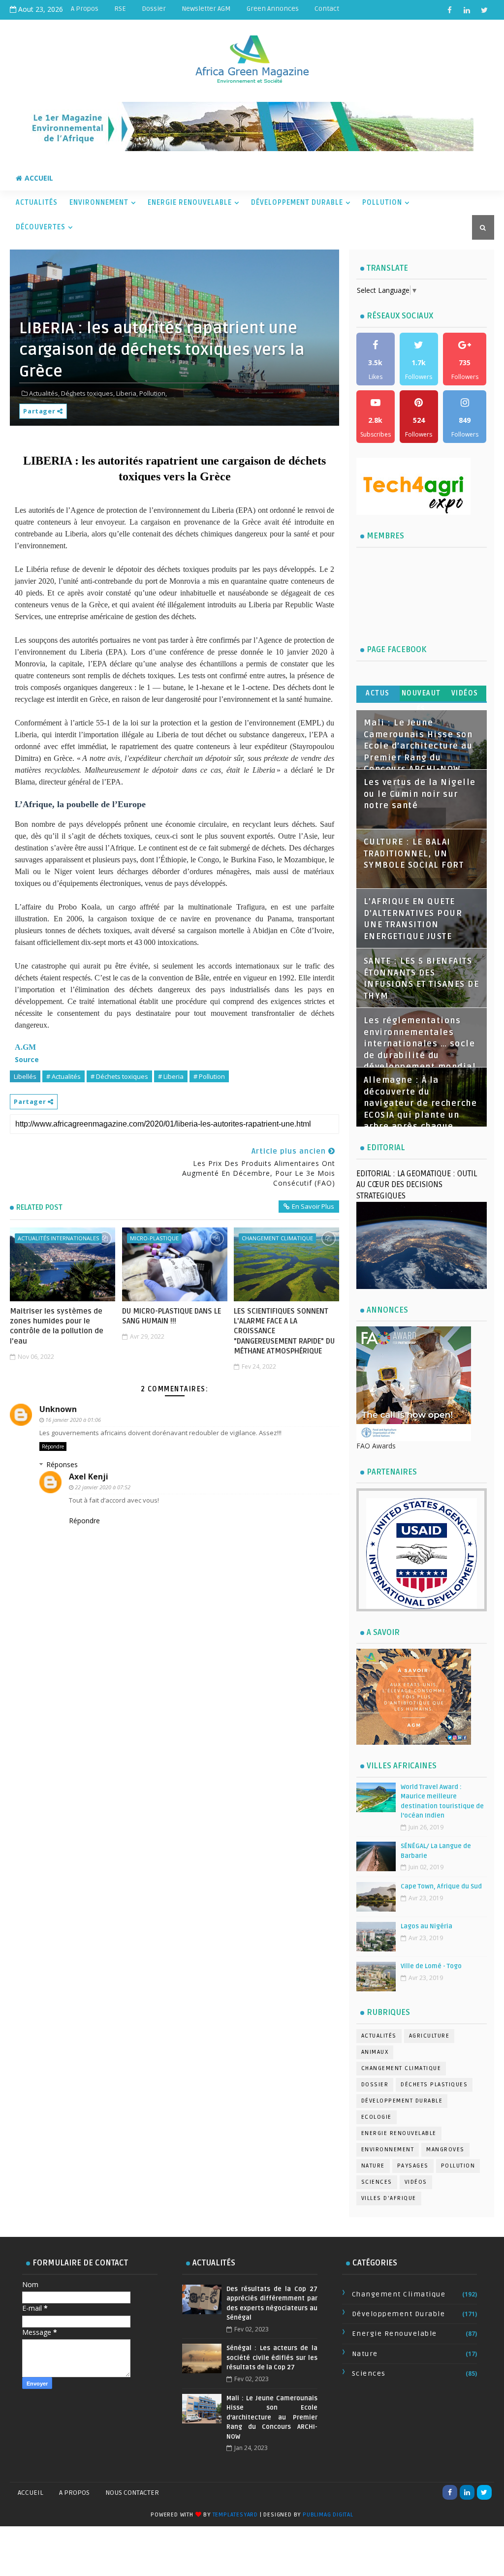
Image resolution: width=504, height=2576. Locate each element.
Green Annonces (273, 9)
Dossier (154, 9)
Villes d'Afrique (389, 2198)
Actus (378, 693)
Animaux (375, 2052)
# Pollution (209, 1076)
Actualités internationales (58, 1238)
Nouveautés (421, 695)
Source (27, 1059)
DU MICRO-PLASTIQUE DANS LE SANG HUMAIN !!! (172, 1316)
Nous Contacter (132, 2493)
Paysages (413, 2166)
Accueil (39, 178)
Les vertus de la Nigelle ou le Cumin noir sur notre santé (420, 794)
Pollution (382, 203)
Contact (327, 9)
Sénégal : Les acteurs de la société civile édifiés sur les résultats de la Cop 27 (272, 2358)
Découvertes (41, 227)
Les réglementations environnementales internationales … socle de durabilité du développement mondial (420, 1044)
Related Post (39, 1207)
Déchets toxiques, (88, 393)
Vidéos (465, 693)
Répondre (53, 1446)
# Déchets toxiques (119, 1076)
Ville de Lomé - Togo (431, 1966)
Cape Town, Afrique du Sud (441, 1886)
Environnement (99, 203)
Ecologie (377, 2117)
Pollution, (153, 393)
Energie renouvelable (399, 2133)
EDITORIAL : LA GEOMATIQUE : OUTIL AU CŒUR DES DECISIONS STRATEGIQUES (417, 1185)
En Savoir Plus (313, 1206)
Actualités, (44, 393)
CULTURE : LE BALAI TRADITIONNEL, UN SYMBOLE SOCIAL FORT (414, 854)
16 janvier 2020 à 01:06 (73, 1420)
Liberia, (127, 393)
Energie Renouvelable (190, 203)
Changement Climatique (277, 1238)
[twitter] (484, 10)
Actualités (37, 203)
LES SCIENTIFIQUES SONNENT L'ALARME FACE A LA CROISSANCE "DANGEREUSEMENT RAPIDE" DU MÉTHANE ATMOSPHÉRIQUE (284, 1331)
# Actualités (63, 1076)
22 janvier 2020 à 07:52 (103, 1487)
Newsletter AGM (206, 9)
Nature (373, 2166)
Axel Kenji (89, 1476)
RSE (120, 9)
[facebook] (450, 10)
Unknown (58, 1409)
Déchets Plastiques (434, 2085)
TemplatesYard (235, 2515)
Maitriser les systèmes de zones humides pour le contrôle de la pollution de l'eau (57, 1326)
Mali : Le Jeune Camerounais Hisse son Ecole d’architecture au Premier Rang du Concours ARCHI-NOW (418, 746)
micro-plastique (154, 1238)
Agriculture (429, 2036)
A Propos (85, 9)
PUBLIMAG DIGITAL (328, 2515)
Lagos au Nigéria (426, 1926)
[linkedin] (467, 10)
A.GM (25, 1047)
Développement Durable (297, 203)
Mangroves (445, 2150)
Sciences (377, 2182)
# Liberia (171, 1076)
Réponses (62, 1464)
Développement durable (402, 2101)
